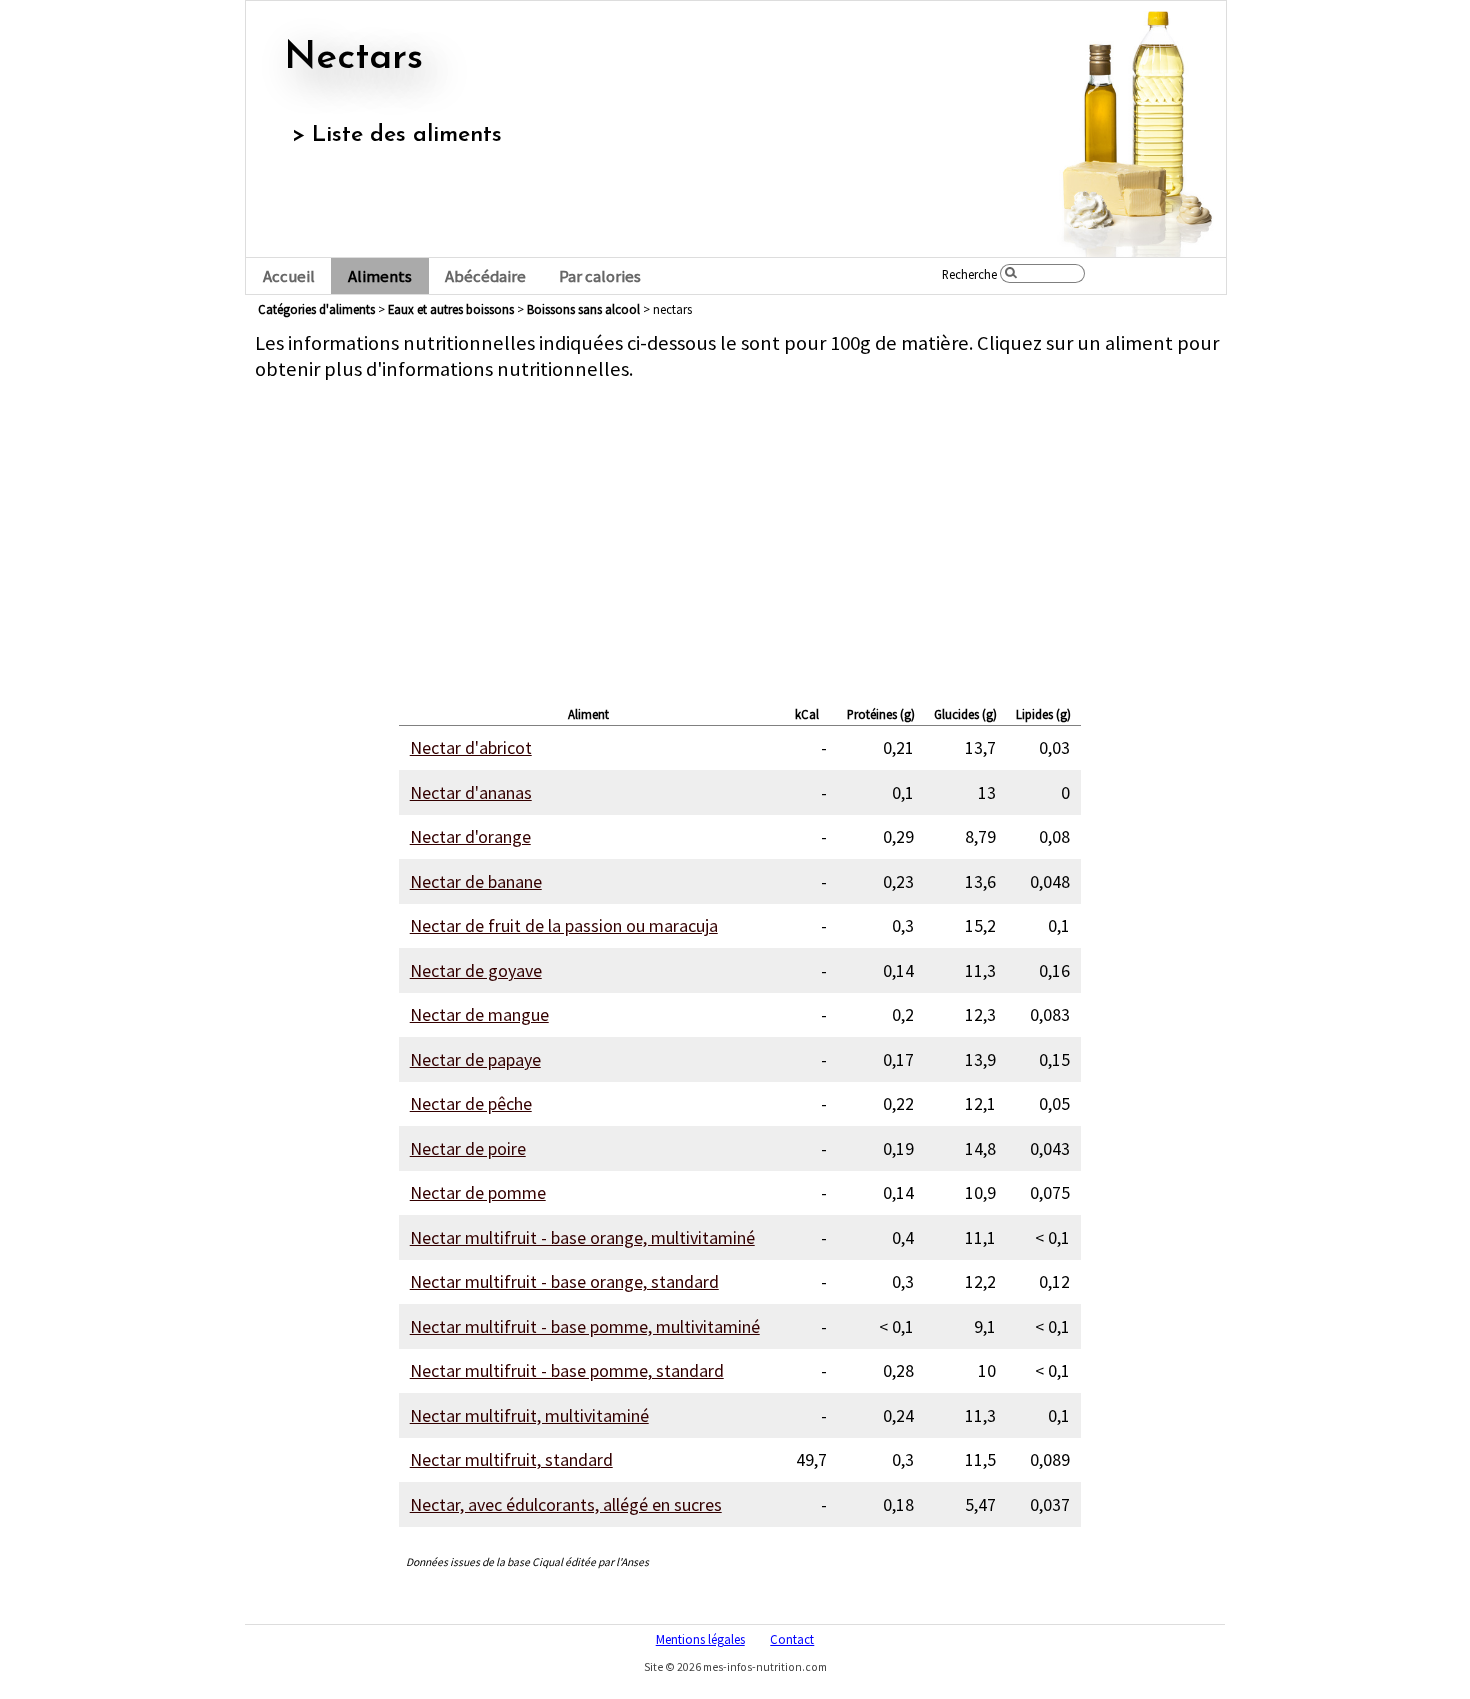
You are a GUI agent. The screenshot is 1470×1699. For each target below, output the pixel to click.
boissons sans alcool (583, 309)
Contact (792, 1639)
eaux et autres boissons (451, 309)
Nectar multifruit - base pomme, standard (567, 1370)
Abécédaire (485, 276)
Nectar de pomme (478, 1192)
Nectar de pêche (471, 1103)
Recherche (969, 274)
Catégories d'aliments (316, 309)
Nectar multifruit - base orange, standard (564, 1281)
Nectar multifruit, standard (511, 1459)
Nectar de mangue (479, 1014)
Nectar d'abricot (471, 747)
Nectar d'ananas (471, 792)
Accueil (289, 276)
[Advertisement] (740, 538)
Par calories (600, 276)
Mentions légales (700, 1639)
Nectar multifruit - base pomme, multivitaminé (585, 1326)
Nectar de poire (468, 1148)
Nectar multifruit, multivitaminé (529, 1415)
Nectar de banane (476, 881)
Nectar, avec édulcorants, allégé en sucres (566, 1504)
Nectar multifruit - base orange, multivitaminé (582, 1237)
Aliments (380, 276)
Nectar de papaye (475, 1059)
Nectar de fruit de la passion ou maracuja (564, 925)
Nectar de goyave (476, 970)
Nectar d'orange (470, 836)
